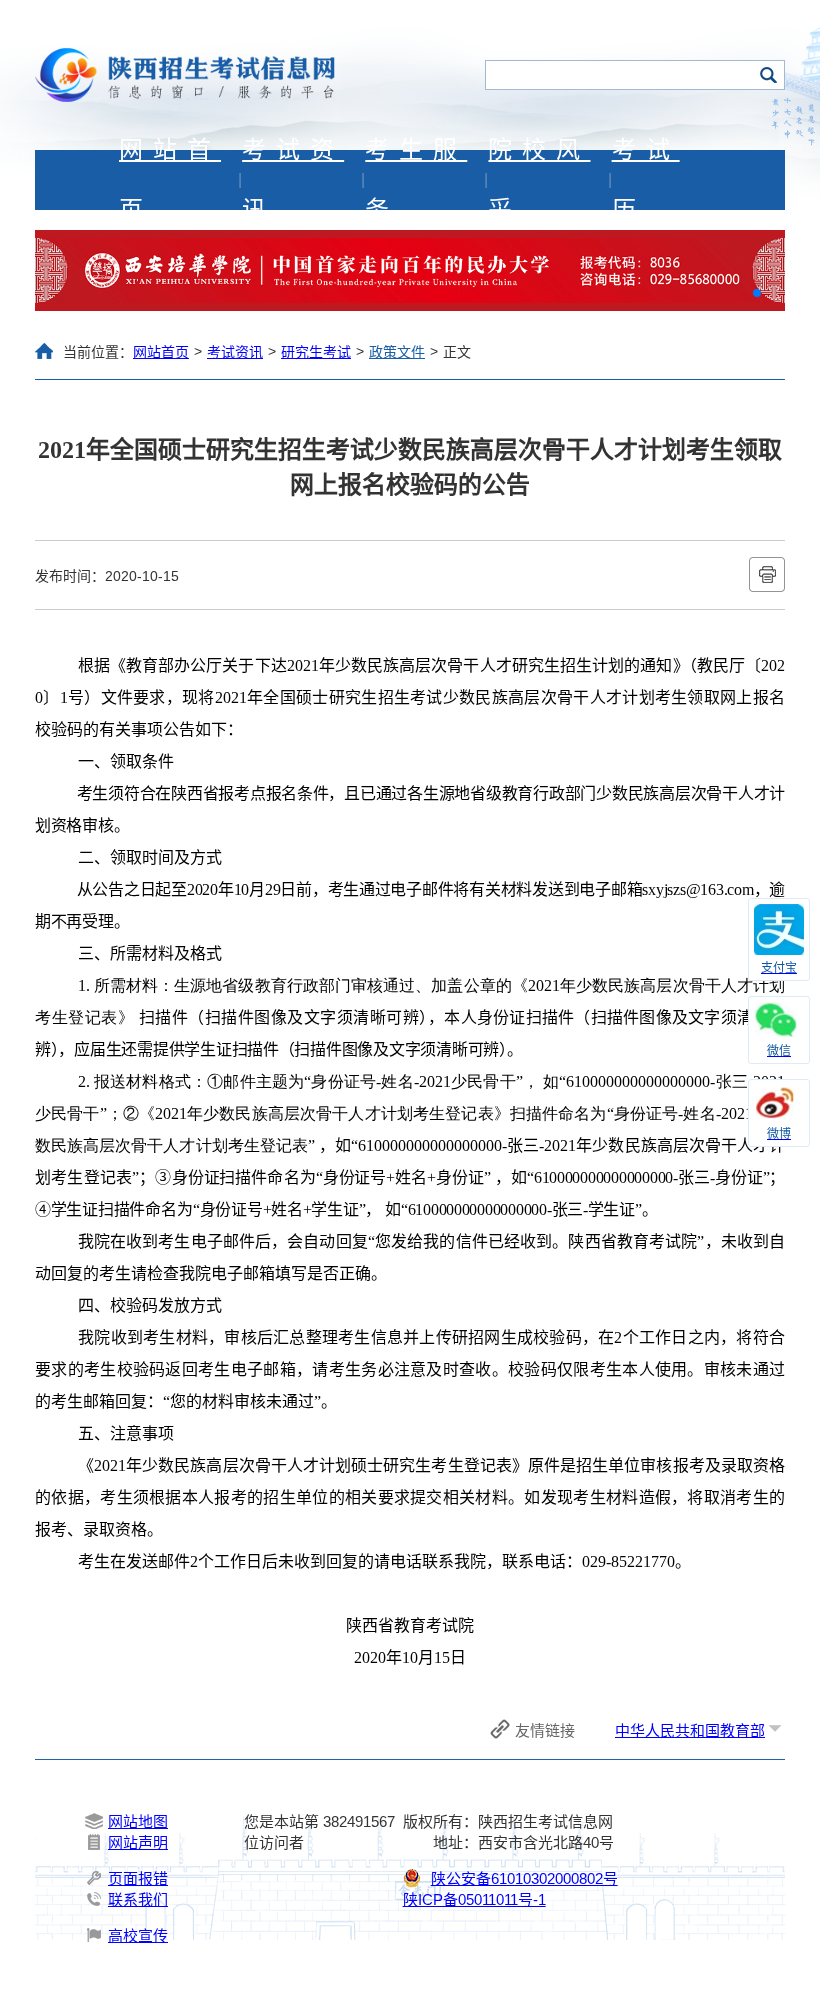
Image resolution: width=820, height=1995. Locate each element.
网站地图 (138, 1821)
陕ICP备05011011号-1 (474, 1899)
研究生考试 (316, 352)
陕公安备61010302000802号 (524, 1878)
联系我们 (138, 1899)
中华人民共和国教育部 (690, 1730)
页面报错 (138, 1878)
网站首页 (170, 180)
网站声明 (138, 1842)
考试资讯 (293, 180)
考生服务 (416, 180)
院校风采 (539, 180)
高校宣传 (138, 1935)
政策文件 (397, 352)
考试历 (646, 180)
